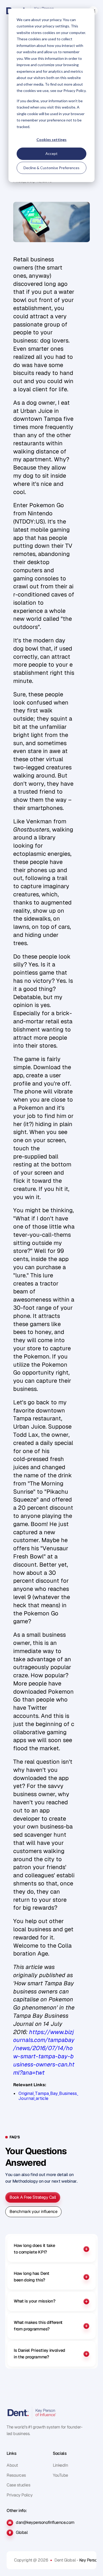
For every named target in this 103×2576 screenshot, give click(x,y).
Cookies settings (51, 140)
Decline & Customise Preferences (51, 168)
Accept (51, 153)
